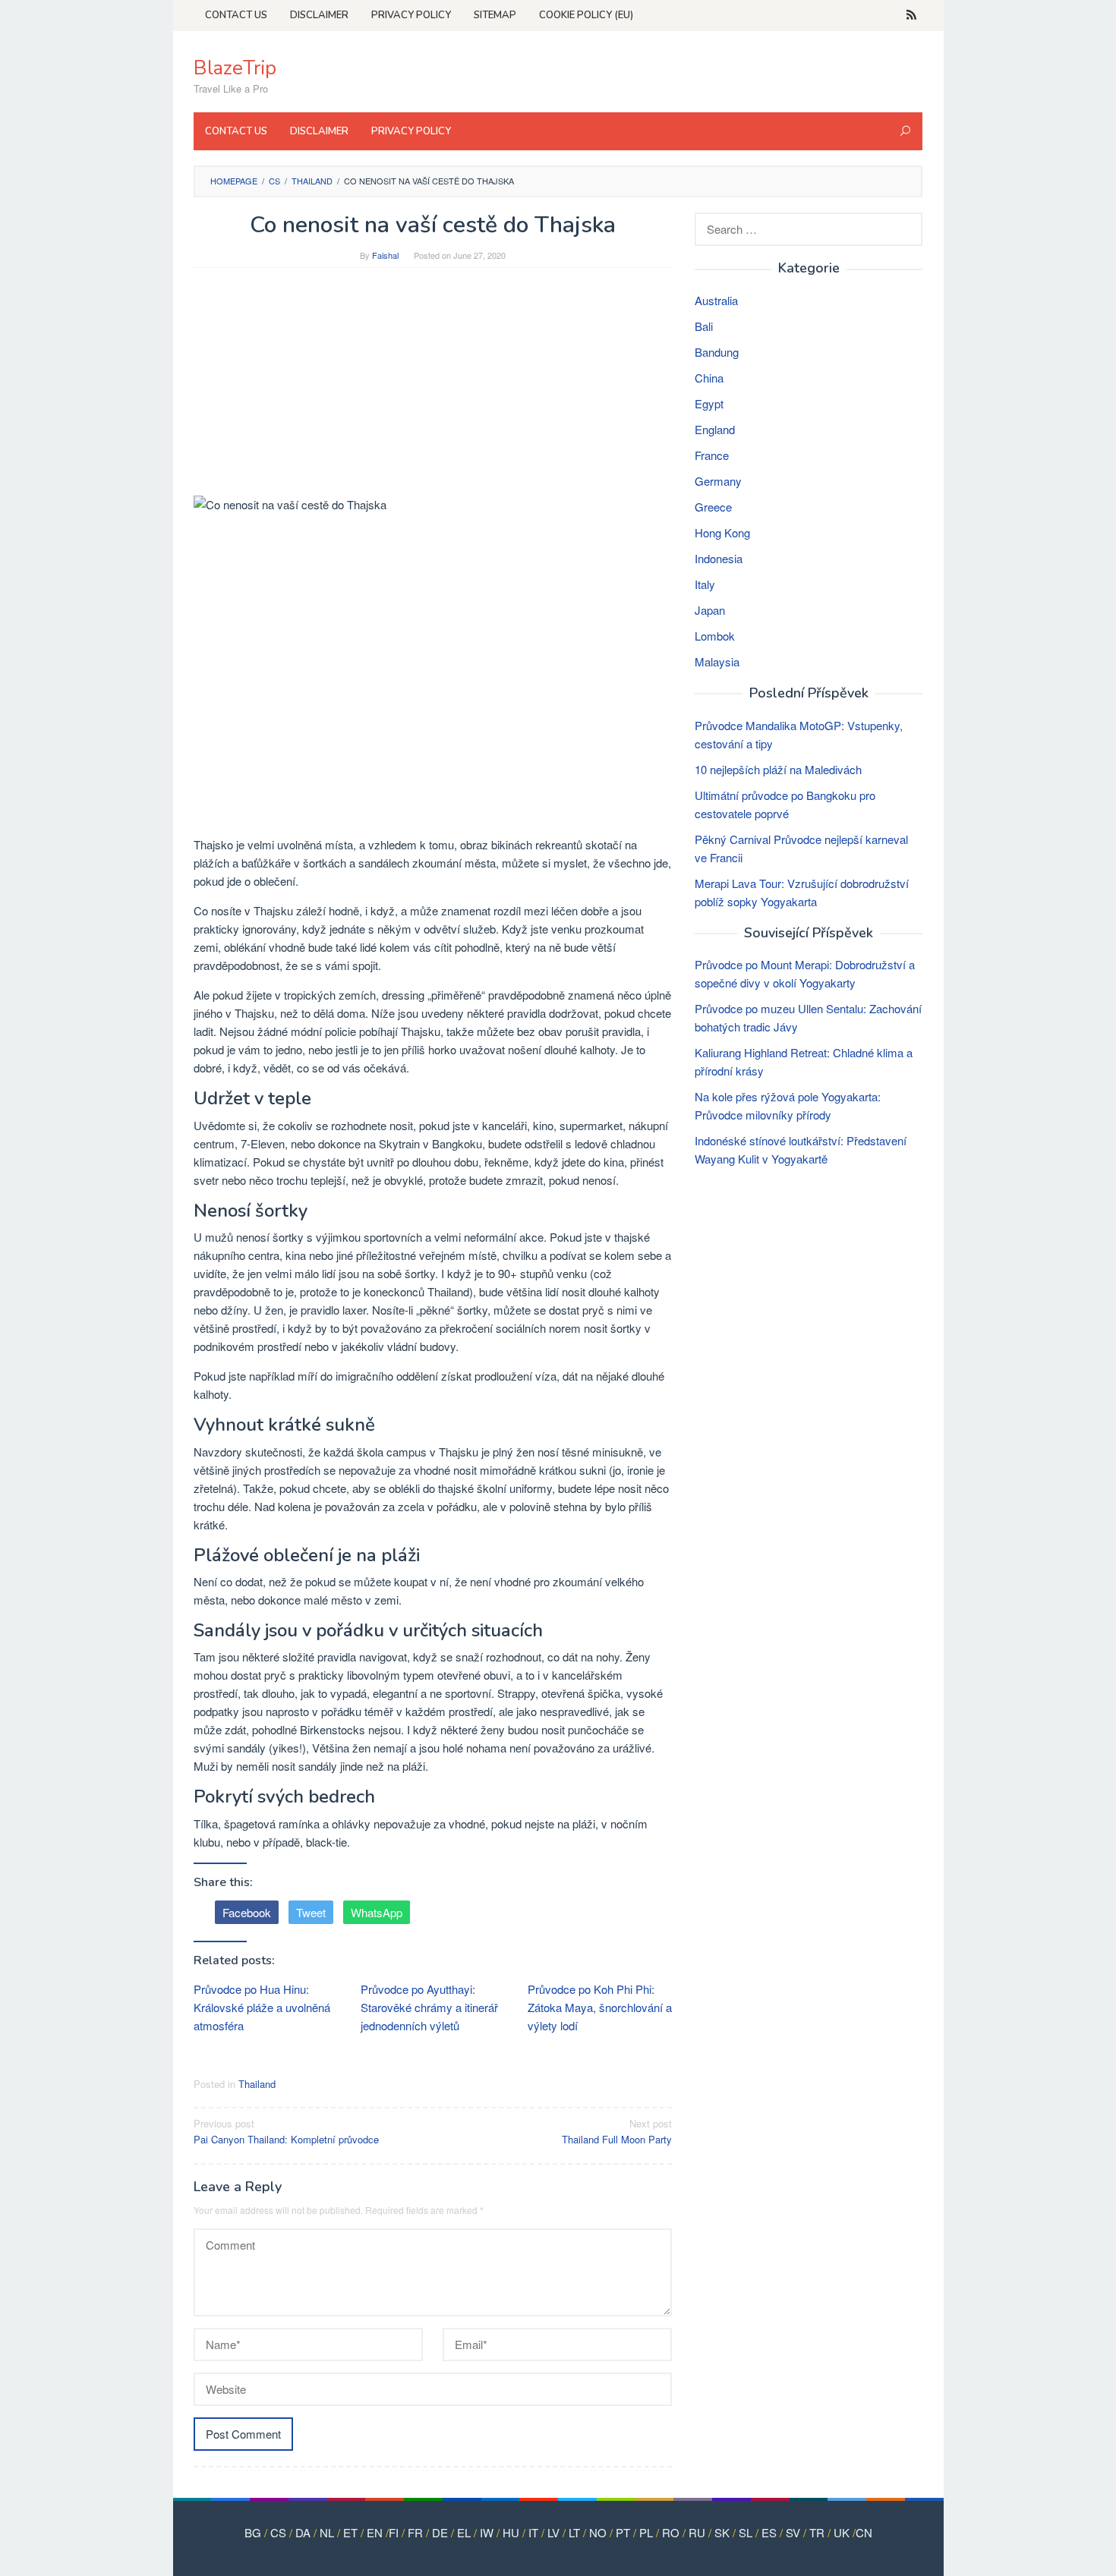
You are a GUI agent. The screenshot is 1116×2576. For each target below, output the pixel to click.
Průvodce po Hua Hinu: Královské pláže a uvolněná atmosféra (262, 2007)
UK (842, 2532)
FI (394, 2532)
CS (278, 2532)
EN (375, 2532)
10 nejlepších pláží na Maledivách (778, 769)
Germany (718, 481)
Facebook (247, 1912)
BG (253, 2532)
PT (623, 2532)
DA (303, 2532)
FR (415, 2532)
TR (817, 2532)
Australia (716, 300)
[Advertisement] (433, 389)
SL (746, 2532)
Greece (713, 507)
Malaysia (717, 661)
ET (350, 2532)
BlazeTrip (235, 68)
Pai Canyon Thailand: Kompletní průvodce (286, 2131)
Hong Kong (722, 532)
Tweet (311, 1912)
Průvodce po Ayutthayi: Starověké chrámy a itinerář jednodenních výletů (429, 2007)
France (712, 455)
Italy (705, 584)
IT (533, 2532)
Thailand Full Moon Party (617, 2131)
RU (697, 2532)
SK (722, 2532)
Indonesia (719, 558)
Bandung (717, 352)
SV (793, 2532)
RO (671, 2532)
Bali (704, 326)
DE (440, 2532)
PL (646, 2532)
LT (574, 2532)
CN (864, 2532)
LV (553, 2532)
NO (598, 2532)
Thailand (257, 2084)
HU (511, 2532)
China (709, 378)
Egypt (709, 403)
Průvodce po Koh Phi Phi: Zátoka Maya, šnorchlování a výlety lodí (600, 2007)
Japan (710, 610)
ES (769, 2532)
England (715, 429)
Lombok (715, 636)
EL (464, 2532)
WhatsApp (377, 1912)
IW (487, 2532)
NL (327, 2532)
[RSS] (911, 15)
